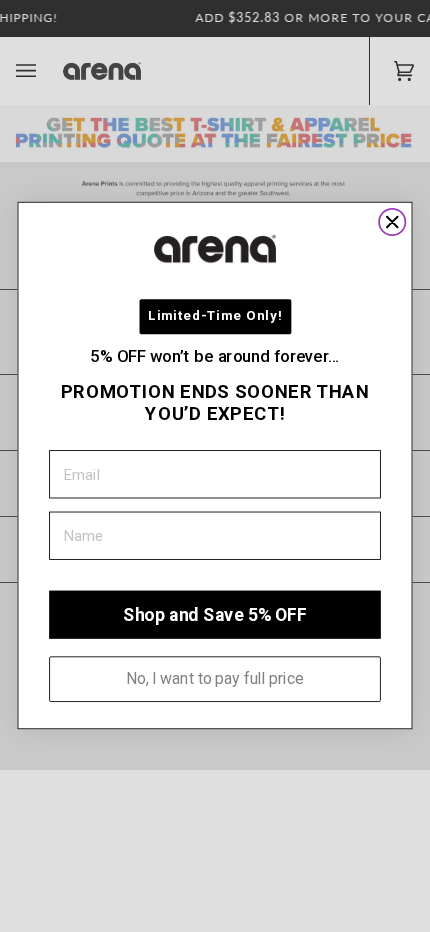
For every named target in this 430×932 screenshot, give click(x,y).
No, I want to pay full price (215, 679)
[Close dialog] (392, 222)
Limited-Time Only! (215, 317)
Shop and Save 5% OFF (214, 615)
